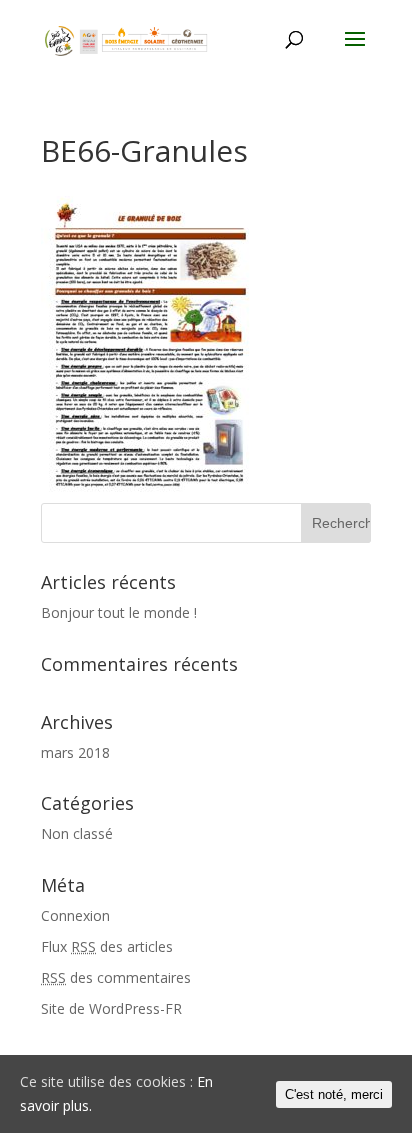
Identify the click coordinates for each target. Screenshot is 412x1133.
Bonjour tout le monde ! (119, 612)
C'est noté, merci (334, 1094)
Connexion (75, 915)
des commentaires (116, 977)
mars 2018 (75, 752)
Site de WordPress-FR (111, 1008)
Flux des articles (107, 946)
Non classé (77, 833)
